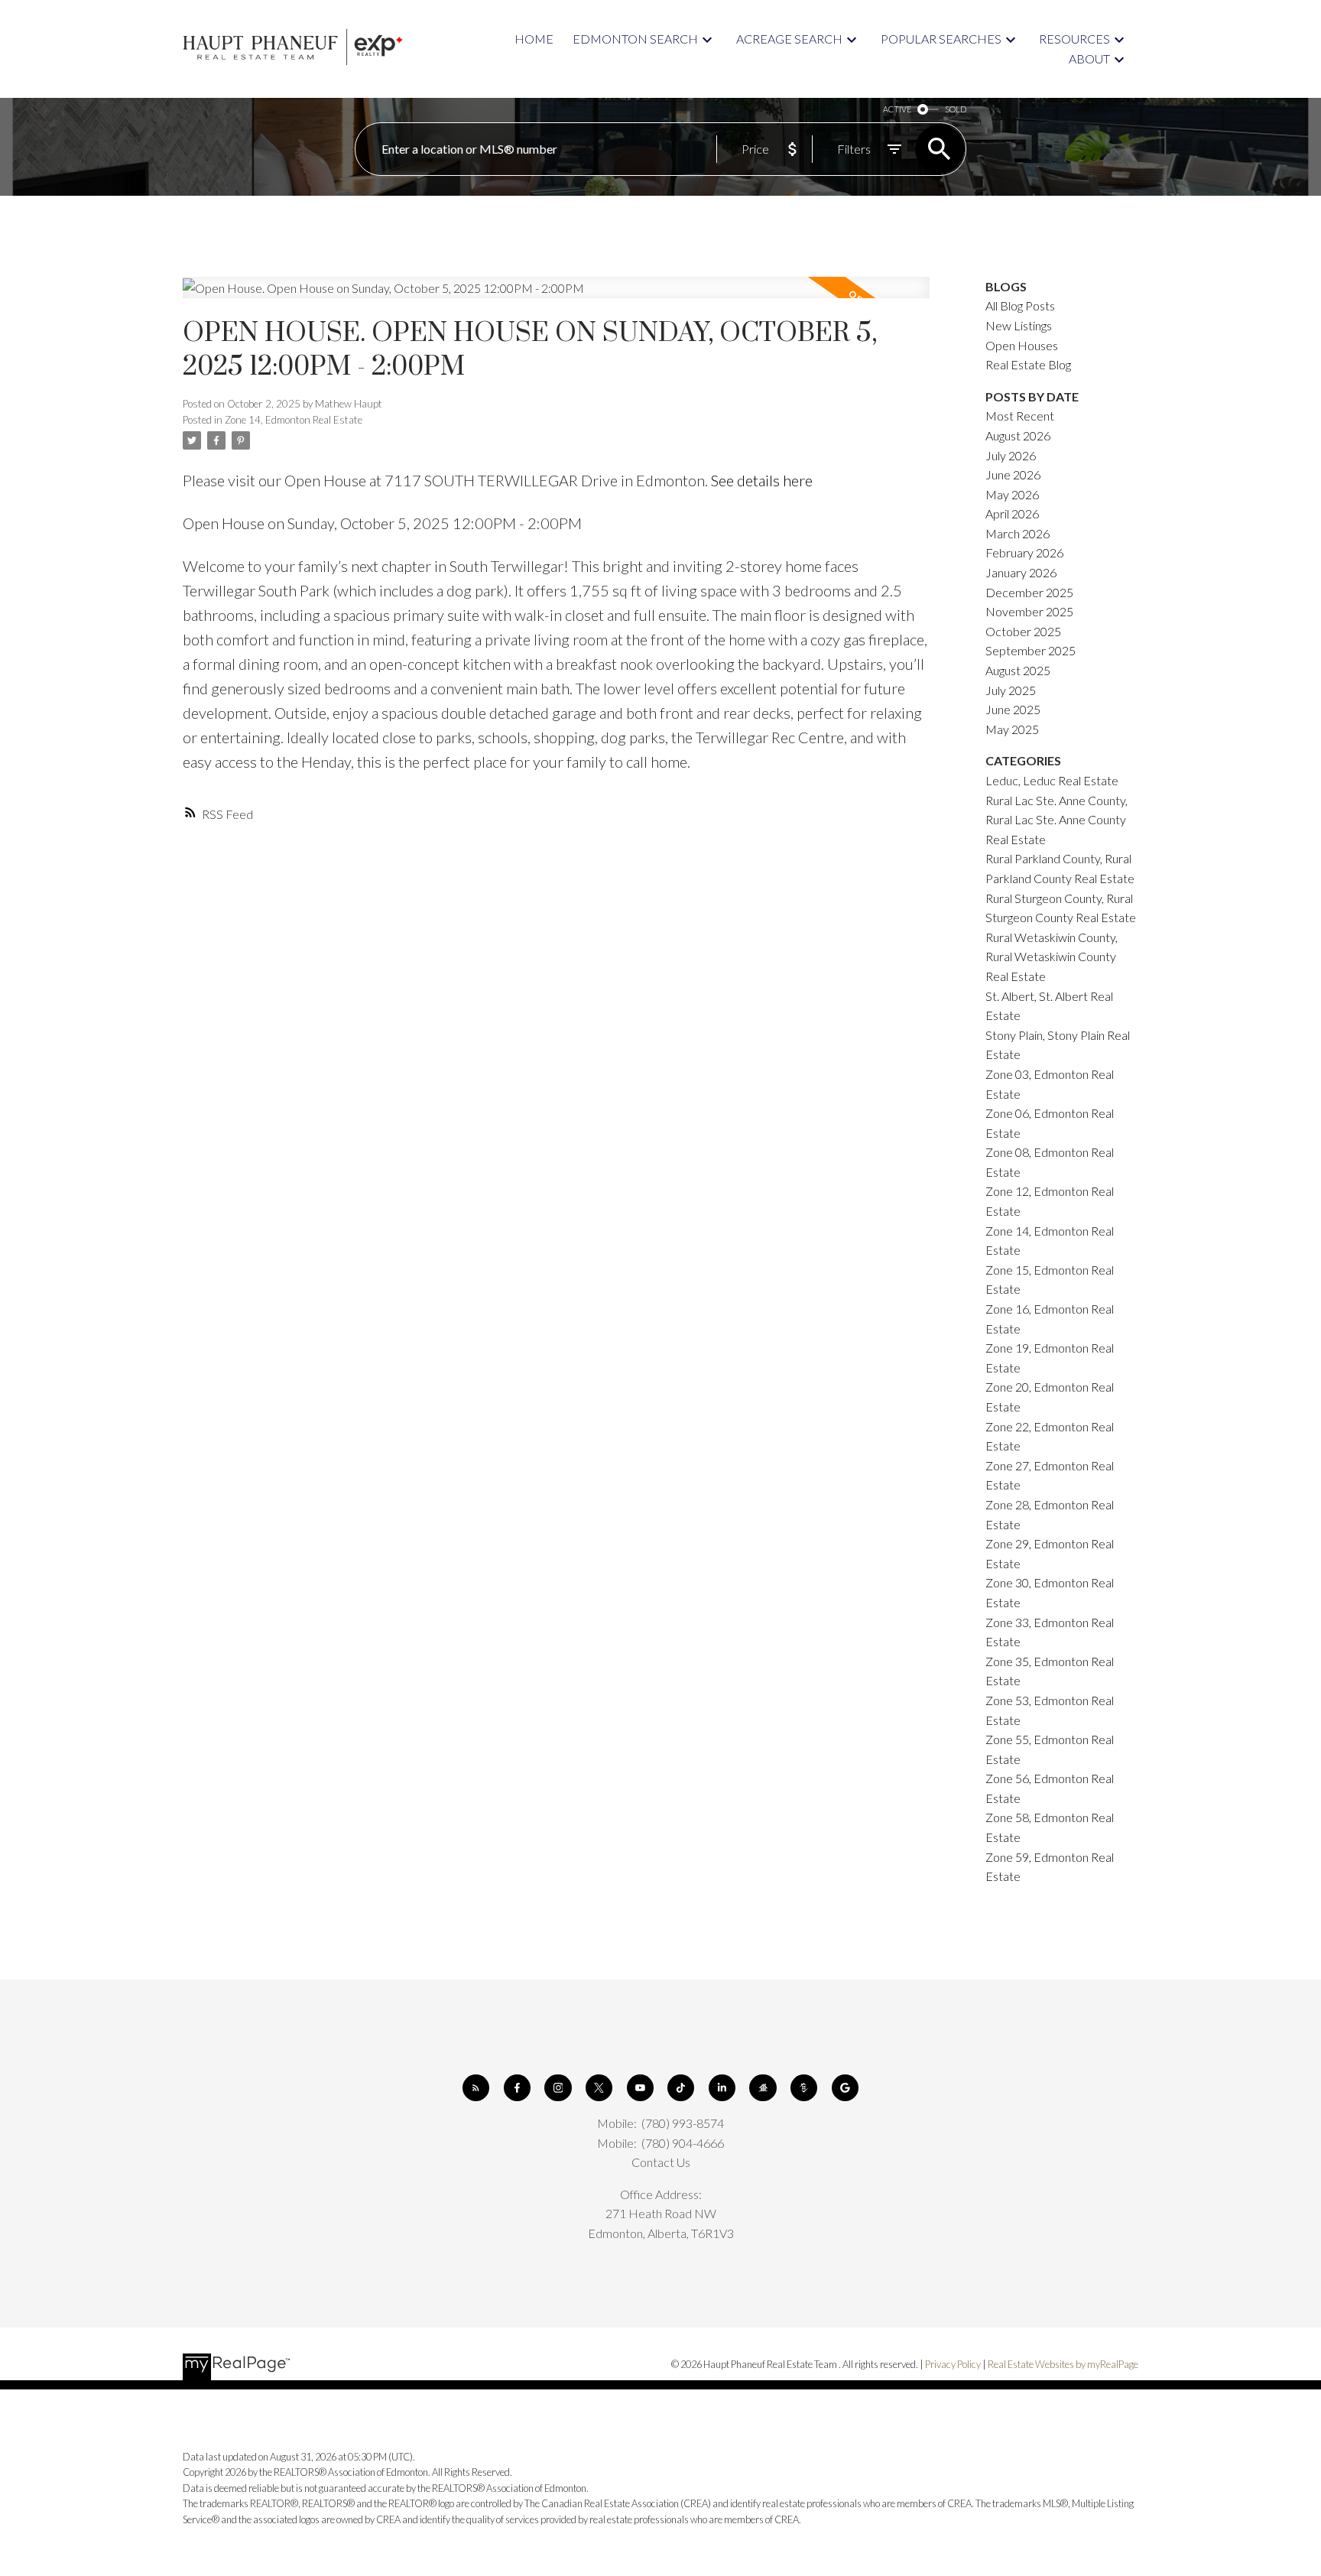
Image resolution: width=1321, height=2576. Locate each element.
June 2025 (1013, 709)
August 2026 (1018, 435)
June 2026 (1013, 474)
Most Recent (1020, 416)
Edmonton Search (635, 39)
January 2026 (1021, 572)
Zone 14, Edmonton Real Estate (294, 420)
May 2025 (1012, 729)
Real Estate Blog (1028, 364)
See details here (762, 480)
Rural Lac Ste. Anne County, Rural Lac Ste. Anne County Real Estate (1056, 820)
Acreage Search (789, 39)
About (1089, 58)
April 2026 (1012, 513)
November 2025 (1029, 611)
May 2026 (1012, 494)
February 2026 (1024, 552)
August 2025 (1018, 670)
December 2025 (1029, 592)
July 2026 (1011, 455)
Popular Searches (941, 39)
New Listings (1019, 325)
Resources (1074, 39)
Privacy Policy (953, 2364)
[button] (476, 2088)
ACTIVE (897, 109)
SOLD (956, 109)
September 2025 (1031, 650)
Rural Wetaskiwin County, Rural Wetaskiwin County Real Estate (1052, 957)
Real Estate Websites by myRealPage (1063, 2364)
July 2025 (1011, 690)
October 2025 (1023, 631)
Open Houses (1022, 345)
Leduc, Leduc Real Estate (1052, 780)
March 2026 (1018, 533)
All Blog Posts (1020, 305)
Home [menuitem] (534, 39)
